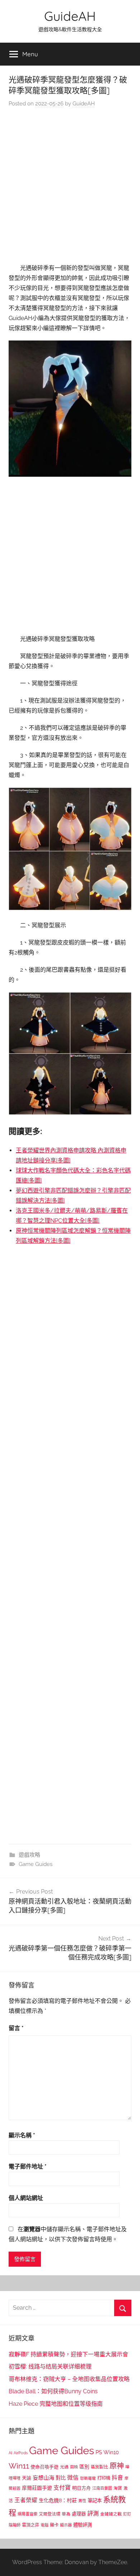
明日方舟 (81, 2488)
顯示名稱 (22, 2135)
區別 (84, 2467)
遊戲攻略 (29, 1855)
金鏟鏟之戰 (111, 2514)
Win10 (111, 2452)
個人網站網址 (26, 2198)
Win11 (19, 2466)
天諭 (27, 2478)
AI (10, 2453)
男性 (82, 2501)
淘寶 (118, 2488)
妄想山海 (43, 2478)
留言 (16, 2028)
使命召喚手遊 (45, 2467)
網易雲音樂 (27, 2514)
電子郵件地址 (28, 2166)
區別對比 (99, 2467)
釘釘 (127, 2514)
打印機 (104, 2478)
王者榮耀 (26, 2500)
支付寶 (62, 2488)
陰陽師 (15, 2525)
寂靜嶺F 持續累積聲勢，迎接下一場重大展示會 (68, 2354)
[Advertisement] (70, 187)
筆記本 (95, 2500)
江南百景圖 (102, 2488)
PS (99, 2452)
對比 (61, 2478)
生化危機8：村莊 (58, 2500)
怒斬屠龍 (88, 2478)
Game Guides (36, 1864)
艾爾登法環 (50, 2514)
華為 (66, 2514)
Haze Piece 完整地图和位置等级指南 (56, 2404)
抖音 (117, 2478)
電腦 (45, 2525)
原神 (117, 2466)
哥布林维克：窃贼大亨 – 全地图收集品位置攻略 (69, 2379)
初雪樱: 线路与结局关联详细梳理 (50, 2367)
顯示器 (66, 2525)
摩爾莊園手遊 (37, 2488)
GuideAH (70, 16)
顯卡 (54, 2525)
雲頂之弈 (31, 2525)
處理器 (79, 2514)
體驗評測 (83, 2525)
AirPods (21, 2453)
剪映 (74, 2467)
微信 (73, 2478)
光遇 (64, 2467)
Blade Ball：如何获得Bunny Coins (53, 2391)
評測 (93, 2513)
